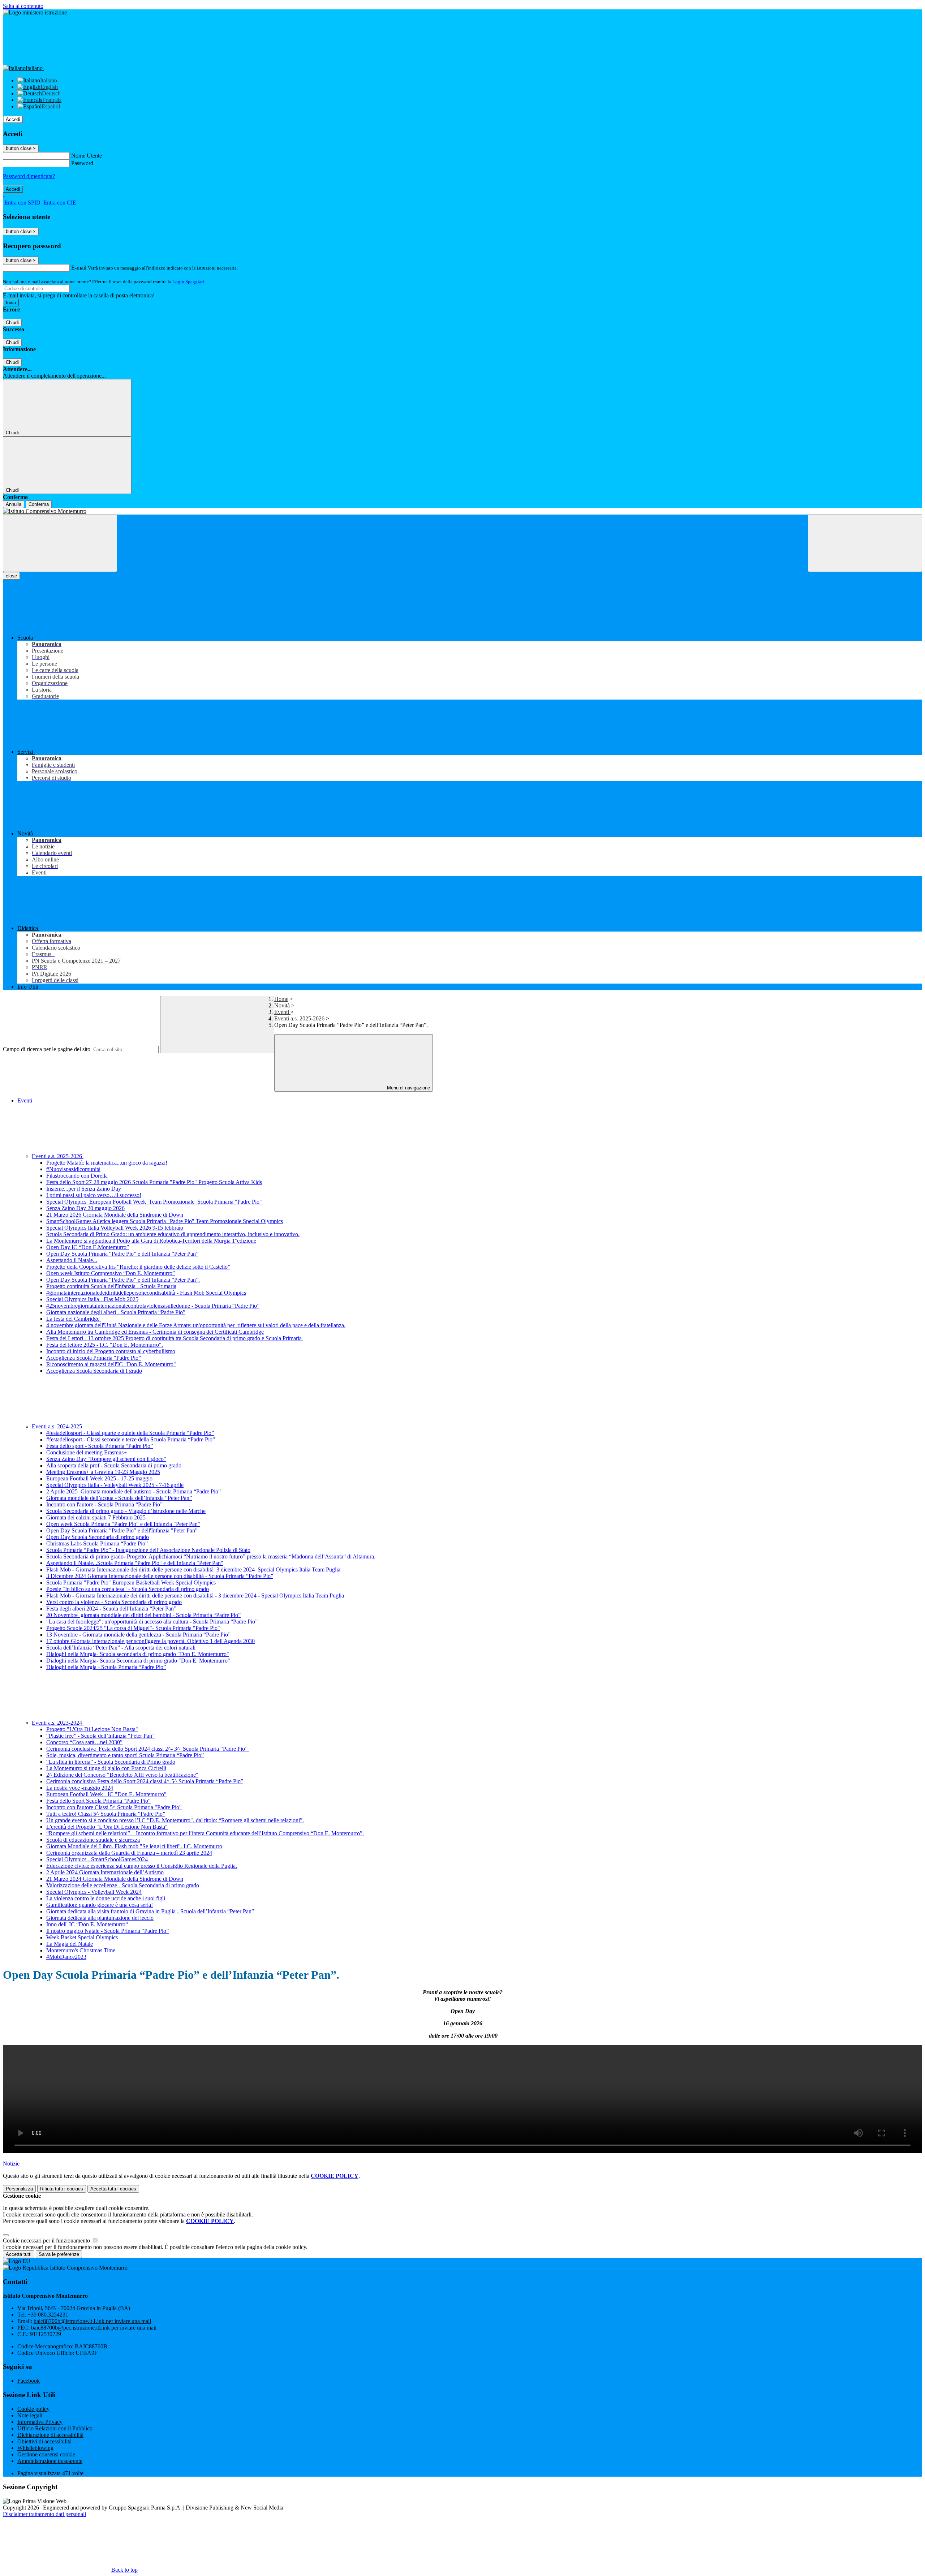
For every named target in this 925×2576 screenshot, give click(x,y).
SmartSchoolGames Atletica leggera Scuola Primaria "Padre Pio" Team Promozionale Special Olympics (165, 1221)
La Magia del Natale (70, 1944)
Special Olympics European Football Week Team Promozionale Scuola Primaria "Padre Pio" (155, 1202)
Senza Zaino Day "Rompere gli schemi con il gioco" (106, 1459)
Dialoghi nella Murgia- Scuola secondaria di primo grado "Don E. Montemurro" (138, 1654)
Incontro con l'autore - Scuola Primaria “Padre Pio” (104, 1504)
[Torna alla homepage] (462, 511)
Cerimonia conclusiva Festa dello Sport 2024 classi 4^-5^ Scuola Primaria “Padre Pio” (145, 1781)
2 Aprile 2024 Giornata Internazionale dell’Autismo (105, 1872)
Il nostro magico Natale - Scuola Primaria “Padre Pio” (107, 1931)
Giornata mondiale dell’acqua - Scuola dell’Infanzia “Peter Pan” (119, 1498)
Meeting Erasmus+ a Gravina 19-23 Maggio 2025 (103, 1472)
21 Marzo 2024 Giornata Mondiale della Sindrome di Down (115, 1879)
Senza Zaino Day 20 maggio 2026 (85, 1208)
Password (82, 163)
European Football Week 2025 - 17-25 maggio (99, 1478)
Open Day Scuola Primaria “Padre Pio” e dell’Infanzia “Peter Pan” (122, 1254)
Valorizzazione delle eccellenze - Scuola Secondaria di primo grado (123, 1885)
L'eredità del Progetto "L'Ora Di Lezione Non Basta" (107, 1827)
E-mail (79, 268)
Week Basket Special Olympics (82, 1937)
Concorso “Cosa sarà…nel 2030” (84, 1742)
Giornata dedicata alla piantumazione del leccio (100, 1918)
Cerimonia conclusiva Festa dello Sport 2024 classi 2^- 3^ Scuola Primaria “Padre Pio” (148, 1749)
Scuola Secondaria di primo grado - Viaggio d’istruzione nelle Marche (126, 1511)
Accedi (13, 119)
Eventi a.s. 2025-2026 (299, 1018)
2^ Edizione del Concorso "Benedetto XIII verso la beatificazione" (122, 1775)
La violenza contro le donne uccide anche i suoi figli (106, 1898)
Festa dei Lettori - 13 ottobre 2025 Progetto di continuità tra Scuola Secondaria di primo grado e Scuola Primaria (175, 1338)
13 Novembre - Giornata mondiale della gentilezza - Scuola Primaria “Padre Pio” (138, 1635)
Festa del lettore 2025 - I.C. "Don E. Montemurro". (105, 1345)
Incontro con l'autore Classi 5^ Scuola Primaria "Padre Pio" (114, 1807)
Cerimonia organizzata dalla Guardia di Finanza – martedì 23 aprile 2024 (129, 1853)
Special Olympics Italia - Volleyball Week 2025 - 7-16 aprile (115, 1485)
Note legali (30, 2415)
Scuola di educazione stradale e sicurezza (93, 1840)
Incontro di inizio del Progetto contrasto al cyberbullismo (111, 1351)
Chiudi (12, 322)
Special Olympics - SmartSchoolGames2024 (97, 1859)
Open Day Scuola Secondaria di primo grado (98, 1537)
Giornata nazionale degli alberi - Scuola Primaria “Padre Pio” (116, 1312)
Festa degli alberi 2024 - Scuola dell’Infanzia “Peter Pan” (111, 1609)
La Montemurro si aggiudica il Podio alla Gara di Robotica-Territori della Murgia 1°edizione (151, 1241)
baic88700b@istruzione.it (92, 2321)
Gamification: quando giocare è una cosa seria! (100, 1905)
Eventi (282, 1012)
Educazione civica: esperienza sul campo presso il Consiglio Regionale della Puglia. (142, 1866)
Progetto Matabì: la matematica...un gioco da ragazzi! (107, 1163)
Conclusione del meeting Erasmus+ (87, 1452)
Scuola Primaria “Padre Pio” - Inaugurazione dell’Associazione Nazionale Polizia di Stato (148, 1550)
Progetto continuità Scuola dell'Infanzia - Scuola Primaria (111, 1286)
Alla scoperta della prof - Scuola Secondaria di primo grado (114, 1465)
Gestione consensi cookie (46, 2454)
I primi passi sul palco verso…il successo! (94, 1195)
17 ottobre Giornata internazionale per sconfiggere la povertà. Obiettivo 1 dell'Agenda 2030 (150, 1641)
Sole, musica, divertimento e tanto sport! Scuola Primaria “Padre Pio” (125, 1755)
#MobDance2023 (66, 1957)
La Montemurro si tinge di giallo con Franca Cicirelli (106, 1768)
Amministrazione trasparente (50, 2461)
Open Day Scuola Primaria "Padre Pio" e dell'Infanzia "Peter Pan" (122, 1530)
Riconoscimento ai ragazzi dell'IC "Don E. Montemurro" (111, 1364)
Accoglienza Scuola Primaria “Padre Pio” (94, 1358)
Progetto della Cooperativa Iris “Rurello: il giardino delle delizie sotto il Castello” (138, 1267)
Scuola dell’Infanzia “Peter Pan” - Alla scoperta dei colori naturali (121, 1648)
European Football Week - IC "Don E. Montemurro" (106, 1794)
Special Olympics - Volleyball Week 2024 (94, 1892)
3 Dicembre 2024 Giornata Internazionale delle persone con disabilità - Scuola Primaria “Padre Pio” (160, 1576)
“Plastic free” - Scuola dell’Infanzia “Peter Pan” (100, 1736)
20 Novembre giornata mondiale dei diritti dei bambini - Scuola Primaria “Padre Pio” (143, 1615)
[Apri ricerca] (865, 543)
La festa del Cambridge (74, 1319)
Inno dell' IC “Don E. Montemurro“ (87, 1924)
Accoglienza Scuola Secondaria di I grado (94, 1371)
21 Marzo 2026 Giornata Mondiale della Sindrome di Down (115, 1215)
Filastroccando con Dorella (77, 1176)
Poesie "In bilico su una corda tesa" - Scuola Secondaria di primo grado (128, 1589)
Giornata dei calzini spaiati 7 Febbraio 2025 (96, 1517)
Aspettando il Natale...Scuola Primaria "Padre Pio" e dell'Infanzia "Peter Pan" (135, 1563)
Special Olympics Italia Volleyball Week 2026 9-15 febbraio (115, 1228)
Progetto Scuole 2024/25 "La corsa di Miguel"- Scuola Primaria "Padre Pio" (133, 1628)
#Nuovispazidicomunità (73, 1169)
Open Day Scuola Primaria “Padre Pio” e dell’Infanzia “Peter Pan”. (123, 1280)
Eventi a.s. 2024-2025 (58, 1426)
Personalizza (19, 2189)
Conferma (39, 504)
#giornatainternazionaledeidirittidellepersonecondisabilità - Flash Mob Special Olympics (146, 1293)
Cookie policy (33, 2409)
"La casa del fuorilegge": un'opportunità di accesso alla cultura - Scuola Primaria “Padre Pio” (152, 1622)
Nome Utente (87, 156)
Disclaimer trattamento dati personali (44, 2514)
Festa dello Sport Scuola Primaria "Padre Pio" (98, 1801)
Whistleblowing (35, 2448)
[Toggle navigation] (60, 543)
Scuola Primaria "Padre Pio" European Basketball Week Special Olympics (131, 1582)
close (11, 576)
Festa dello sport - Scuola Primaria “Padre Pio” (100, 1446)
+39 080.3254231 (48, 2315)
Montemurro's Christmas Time (81, 1950)
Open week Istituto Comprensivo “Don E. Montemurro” (111, 1273)
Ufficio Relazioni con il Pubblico (55, 2428)
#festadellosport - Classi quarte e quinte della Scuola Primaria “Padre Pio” (130, 1433)
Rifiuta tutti (62, 2189)
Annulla (14, 504)
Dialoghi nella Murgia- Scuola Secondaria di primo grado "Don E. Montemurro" (138, 1661)
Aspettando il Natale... (72, 1260)
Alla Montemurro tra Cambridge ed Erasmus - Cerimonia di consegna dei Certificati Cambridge (155, 1332)
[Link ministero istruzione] (35, 12)
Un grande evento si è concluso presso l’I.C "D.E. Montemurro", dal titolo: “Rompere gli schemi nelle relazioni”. (175, 1820)
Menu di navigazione (408, 1088)
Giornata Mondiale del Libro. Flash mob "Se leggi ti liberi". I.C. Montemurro (134, 1846)
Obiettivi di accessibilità (44, 2441)
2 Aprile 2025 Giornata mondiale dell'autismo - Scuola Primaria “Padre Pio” (134, 1491)
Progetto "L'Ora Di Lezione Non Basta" (92, 1729)
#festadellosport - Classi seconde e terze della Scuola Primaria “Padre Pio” (131, 1439)
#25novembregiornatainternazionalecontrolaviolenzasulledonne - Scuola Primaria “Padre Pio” (153, 1306)
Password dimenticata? (29, 176)
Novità (282, 1005)
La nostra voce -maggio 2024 (80, 1788)
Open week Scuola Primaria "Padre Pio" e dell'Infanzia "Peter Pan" (123, 1524)
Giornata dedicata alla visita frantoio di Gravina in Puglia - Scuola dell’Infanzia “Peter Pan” (150, 1911)
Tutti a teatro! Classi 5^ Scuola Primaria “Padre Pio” (106, 1814)
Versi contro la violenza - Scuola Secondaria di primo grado (114, 1602)
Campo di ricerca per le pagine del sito (47, 1049)
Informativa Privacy (40, 2422)
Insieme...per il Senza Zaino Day (84, 1189)
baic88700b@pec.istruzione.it (94, 2328)
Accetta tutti (113, 2189)
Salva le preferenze (59, 2254)
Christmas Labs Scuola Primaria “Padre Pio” (97, 1543)
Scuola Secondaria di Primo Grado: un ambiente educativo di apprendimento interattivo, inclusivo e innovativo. (173, 1234)
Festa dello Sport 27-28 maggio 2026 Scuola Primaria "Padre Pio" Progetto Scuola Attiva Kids (154, 1182)
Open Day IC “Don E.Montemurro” (88, 1247)
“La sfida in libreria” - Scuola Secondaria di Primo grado (111, 1762)
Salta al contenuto (23, 6)
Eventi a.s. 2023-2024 (58, 1723)
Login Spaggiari (188, 282)
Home (281, 999)
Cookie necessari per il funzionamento (47, 2240)
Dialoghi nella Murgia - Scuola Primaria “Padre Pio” (106, 1667)
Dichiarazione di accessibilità (50, 2435)
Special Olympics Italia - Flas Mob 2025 (92, 1299)
